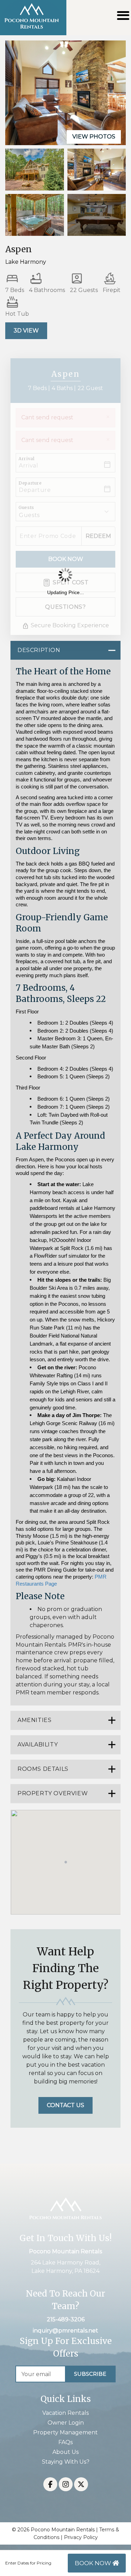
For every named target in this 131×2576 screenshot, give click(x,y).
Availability (38, 1744)
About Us (65, 2452)
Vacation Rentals (65, 2413)
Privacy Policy (81, 2537)
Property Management (65, 2432)
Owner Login (66, 2423)
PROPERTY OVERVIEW (53, 1793)
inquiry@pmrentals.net (65, 2331)
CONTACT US (65, 2105)
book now (94, 2563)
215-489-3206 (66, 2319)
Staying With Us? (66, 2462)
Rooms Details (43, 1769)
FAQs (65, 2442)
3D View (26, 331)
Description (39, 650)
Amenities (34, 1720)
